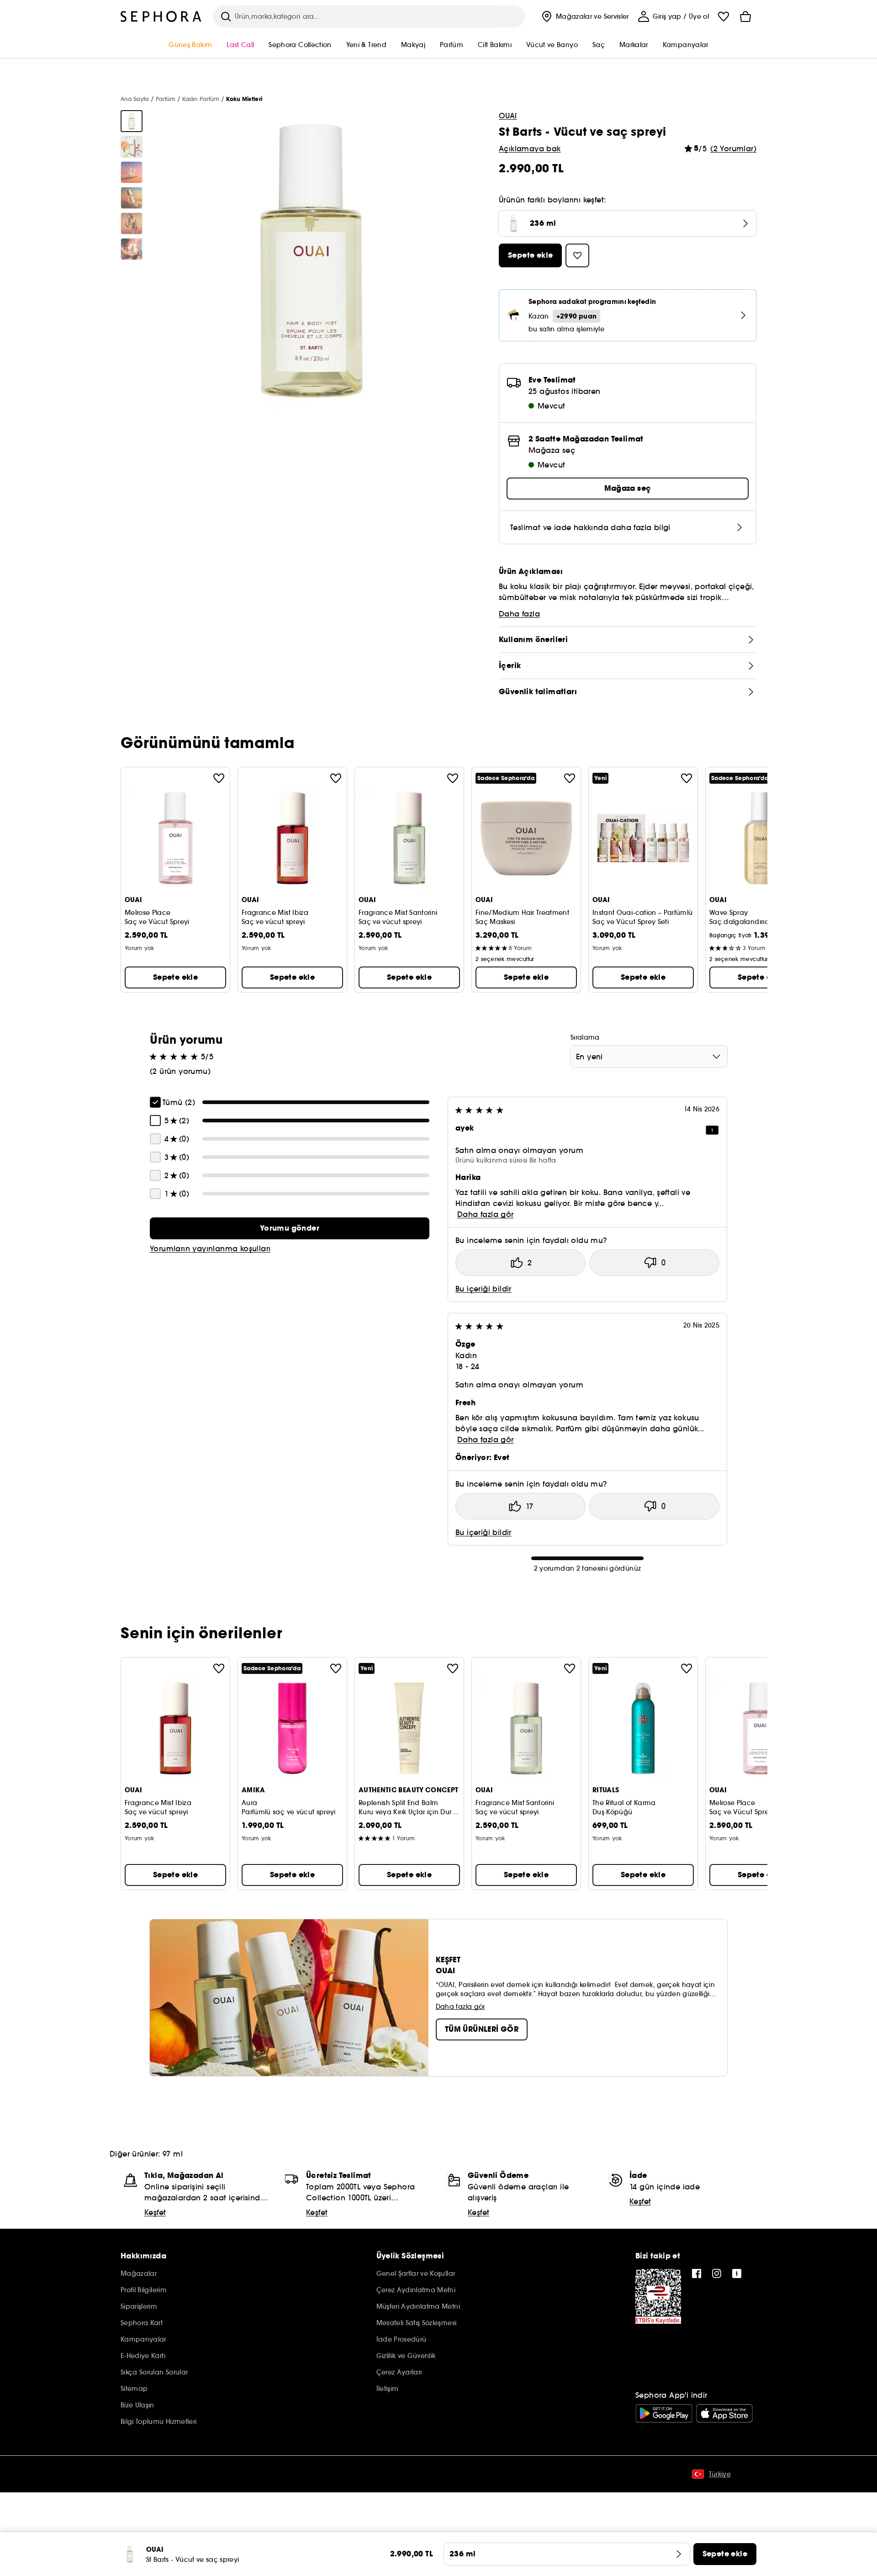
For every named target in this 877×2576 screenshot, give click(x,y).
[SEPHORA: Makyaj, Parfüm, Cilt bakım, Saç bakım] (161, 16)
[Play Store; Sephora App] (664, 2413)
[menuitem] (584, 16)
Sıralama (585, 1037)
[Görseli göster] (132, 121)
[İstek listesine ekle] (219, 778)
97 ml (173, 2154)
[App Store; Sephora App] (724, 2413)
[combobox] (649, 1057)
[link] (290, 1228)
